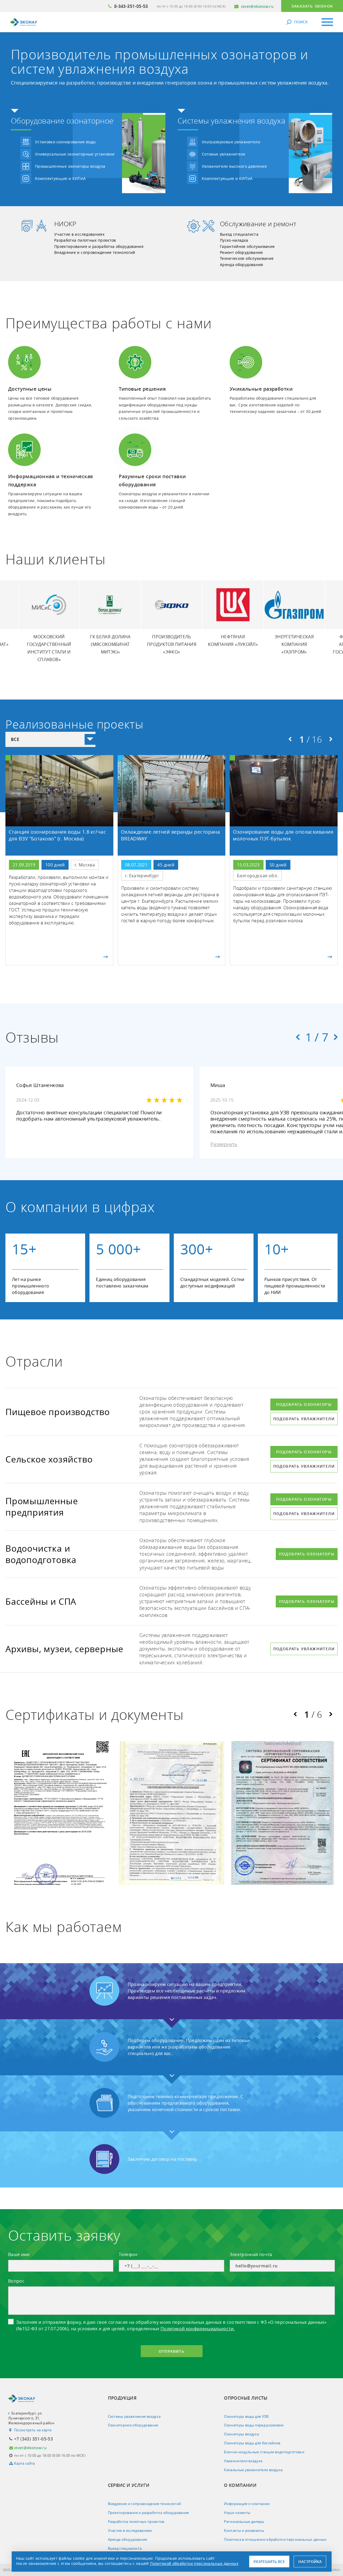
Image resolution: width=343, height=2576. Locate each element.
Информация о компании (247, 2504)
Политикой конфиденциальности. (198, 2329)
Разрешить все (269, 2562)
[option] (110, 620)
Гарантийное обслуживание (247, 246)
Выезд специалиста (239, 234)
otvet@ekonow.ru (257, 6)
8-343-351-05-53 (131, 6)
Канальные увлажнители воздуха (253, 2470)
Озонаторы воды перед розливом (254, 2425)
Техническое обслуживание (247, 258)
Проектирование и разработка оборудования (99, 246)
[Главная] (24, 22)
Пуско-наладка (234, 240)
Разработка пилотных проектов (85, 240)
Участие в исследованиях (79, 234)
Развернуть (224, 1144)
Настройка (310, 2562)
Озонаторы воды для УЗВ (246, 2416)
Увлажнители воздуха (243, 2461)
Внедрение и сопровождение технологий (95, 252)
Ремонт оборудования (241, 252)
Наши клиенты (237, 2513)
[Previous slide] (298, 1037)
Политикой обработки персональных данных (194, 2563)
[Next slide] (336, 1037)
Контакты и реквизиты (244, 2530)
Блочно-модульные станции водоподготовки (264, 2452)
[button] (290, 739)
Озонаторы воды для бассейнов (252, 2443)
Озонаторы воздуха (241, 2434)
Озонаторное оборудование (133, 2425)
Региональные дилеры (244, 2522)
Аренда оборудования (242, 265)
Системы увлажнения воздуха (134, 2416)
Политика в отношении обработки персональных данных (275, 2539)
